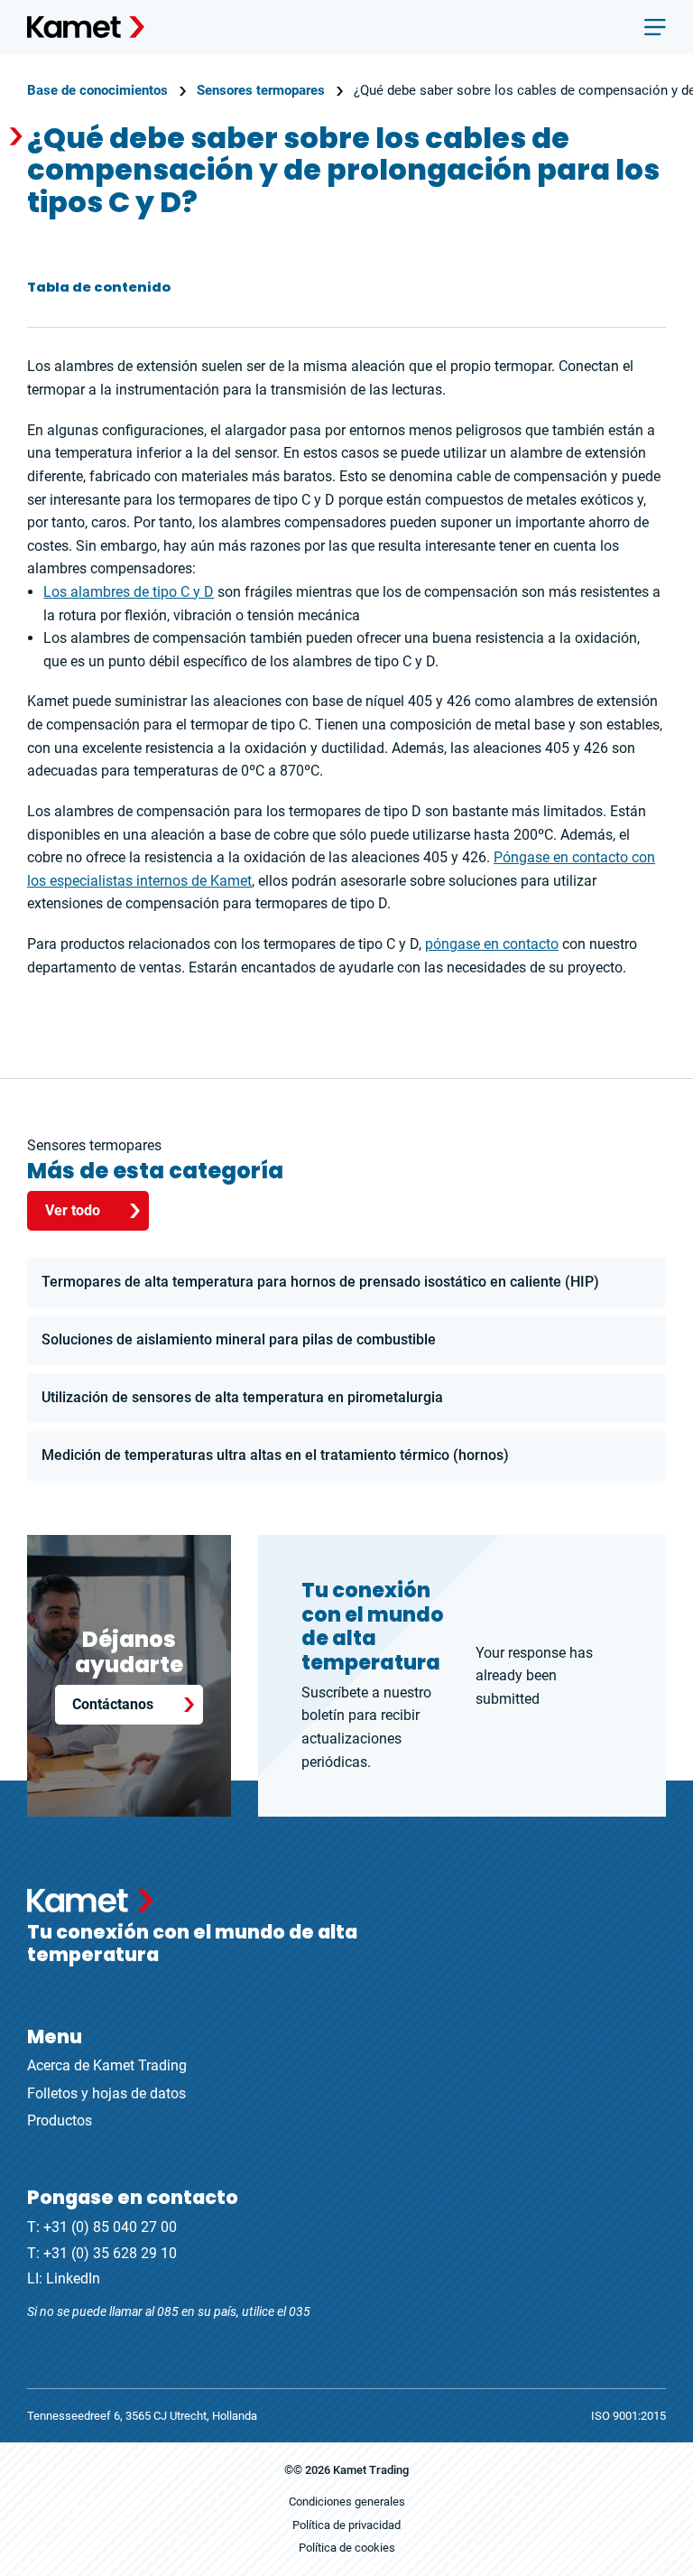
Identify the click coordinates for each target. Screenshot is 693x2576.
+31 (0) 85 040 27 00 (110, 2227)
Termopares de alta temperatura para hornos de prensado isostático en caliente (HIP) (320, 1282)
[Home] (86, 27)
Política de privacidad (346, 2525)
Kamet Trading (371, 2470)
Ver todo (73, 1210)
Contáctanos (113, 1704)
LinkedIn (73, 2278)
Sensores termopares (261, 90)
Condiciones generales (347, 2502)
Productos (60, 2120)
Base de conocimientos (97, 90)
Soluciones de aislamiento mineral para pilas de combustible (239, 1339)
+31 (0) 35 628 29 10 (110, 2253)
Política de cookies (347, 2548)
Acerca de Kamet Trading (107, 2065)
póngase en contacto (492, 944)
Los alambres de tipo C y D (129, 592)
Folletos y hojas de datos (106, 2093)
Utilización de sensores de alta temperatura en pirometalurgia (242, 1397)
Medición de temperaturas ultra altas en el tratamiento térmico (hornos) (275, 1455)
